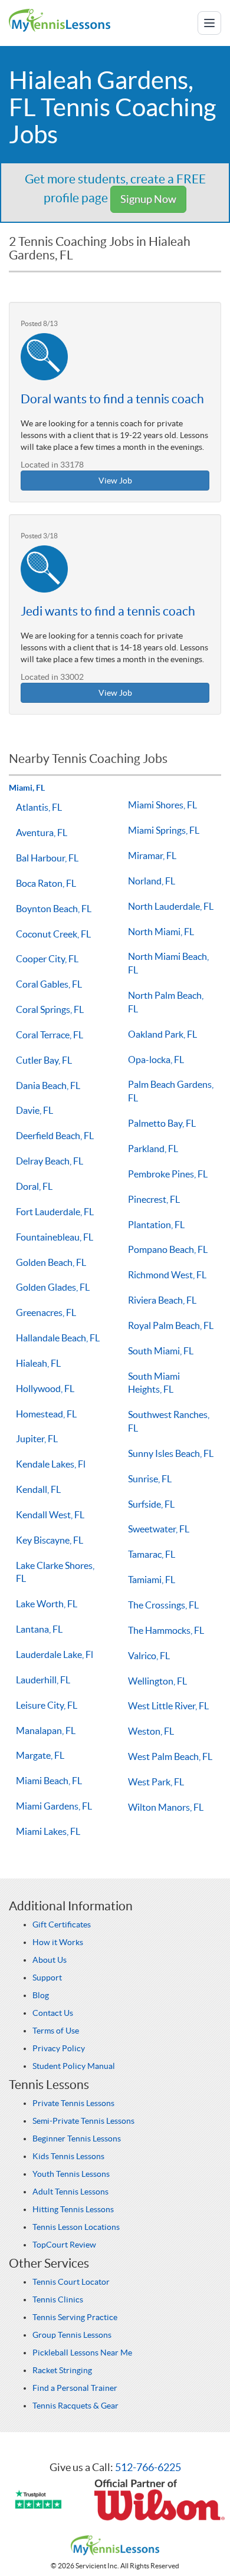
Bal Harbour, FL (47, 858)
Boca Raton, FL (46, 883)
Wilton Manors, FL (166, 1807)
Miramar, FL (152, 856)
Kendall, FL (38, 1489)
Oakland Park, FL (162, 1034)
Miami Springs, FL (164, 830)
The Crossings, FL (163, 1605)
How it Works (58, 1942)
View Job (115, 481)
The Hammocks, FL (166, 1630)
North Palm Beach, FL (166, 1002)
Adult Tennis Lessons (70, 2192)
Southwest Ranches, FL (169, 1421)
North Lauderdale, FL (171, 906)
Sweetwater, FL (159, 1529)
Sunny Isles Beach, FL (171, 1453)
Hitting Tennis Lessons (73, 2209)
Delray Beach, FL (50, 1161)
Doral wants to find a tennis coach (112, 399)
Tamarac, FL (152, 1554)
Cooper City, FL (47, 959)
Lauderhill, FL (43, 1680)
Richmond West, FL (167, 1275)
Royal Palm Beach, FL (171, 1325)
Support (47, 1978)
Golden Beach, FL (51, 1262)
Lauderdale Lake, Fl (55, 1654)
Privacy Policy (59, 2048)
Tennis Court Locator (71, 2282)
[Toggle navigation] (209, 23)
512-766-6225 (148, 2467)
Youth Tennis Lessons (71, 2174)
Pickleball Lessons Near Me (82, 2353)
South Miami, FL (161, 1351)
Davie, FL (34, 1110)
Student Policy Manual (74, 2066)
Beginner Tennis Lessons (77, 2139)
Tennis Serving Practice (75, 2317)
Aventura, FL (42, 833)
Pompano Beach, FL (168, 1249)
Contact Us (53, 2013)
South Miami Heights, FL (154, 1383)
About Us (50, 1960)
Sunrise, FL (150, 1479)
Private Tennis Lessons (73, 2103)
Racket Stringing (62, 2370)
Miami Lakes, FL (48, 1831)
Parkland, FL (153, 1149)
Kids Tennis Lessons (68, 2156)
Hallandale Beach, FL (58, 1338)
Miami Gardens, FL (54, 1806)
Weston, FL (151, 1731)
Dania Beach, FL (48, 1085)
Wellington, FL (157, 1681)
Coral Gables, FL (49, 984)
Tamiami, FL (152, 1580)
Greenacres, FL (46, 1312)
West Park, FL (156, 1782)
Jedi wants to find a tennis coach (108, 611)
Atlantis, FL (39, 807)
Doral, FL (34, 1186)
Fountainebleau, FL (55, 1237)
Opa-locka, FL (156, 1060)
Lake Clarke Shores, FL (55, 1572)
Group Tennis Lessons (72, 2335)
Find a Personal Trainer (75, 2388)
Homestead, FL (46, 1414)
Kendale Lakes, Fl (51, 1464)
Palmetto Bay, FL (162, 1123)
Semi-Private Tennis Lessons (83, 2121)
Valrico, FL (149, 1656)
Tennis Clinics (58, 2299)
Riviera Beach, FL (162, 1300)
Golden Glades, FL (53, 1287)
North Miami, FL (161, 932)
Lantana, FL (39, 1629)
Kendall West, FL (50, 1515)
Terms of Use (56, 2031)
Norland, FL (152, 881)
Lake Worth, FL (47, 1604)
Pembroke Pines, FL (168, 1174)
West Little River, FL (168, 1706)
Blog (41, 1995)
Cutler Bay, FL (44, 1060)
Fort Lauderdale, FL (55, 1212)
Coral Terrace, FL (50, 1035)
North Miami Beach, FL (168, 963)
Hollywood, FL (45, 1389)
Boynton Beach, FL (54, 909)
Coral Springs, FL (50, 1009)
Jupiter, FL (37, 1439)
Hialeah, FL (38, 1363)
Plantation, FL (156, 1225)
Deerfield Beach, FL (55, 1136)
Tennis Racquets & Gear (75, 2406)
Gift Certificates (62, 1924)
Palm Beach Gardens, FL (171, 1091)
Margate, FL (40, 1755)
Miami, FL (27, 788)
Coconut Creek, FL (53, 934)
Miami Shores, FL (162, 805)
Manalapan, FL (46, 1731)
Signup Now (148, 199)
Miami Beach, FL (49, 1781)
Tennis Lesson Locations (76, 2227)
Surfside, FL (151, 1504)
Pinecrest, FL (154, 1199)
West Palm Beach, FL (170, 1756)
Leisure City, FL (47, 1705)
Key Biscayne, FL (50, 1540)
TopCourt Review (64, 2245)
